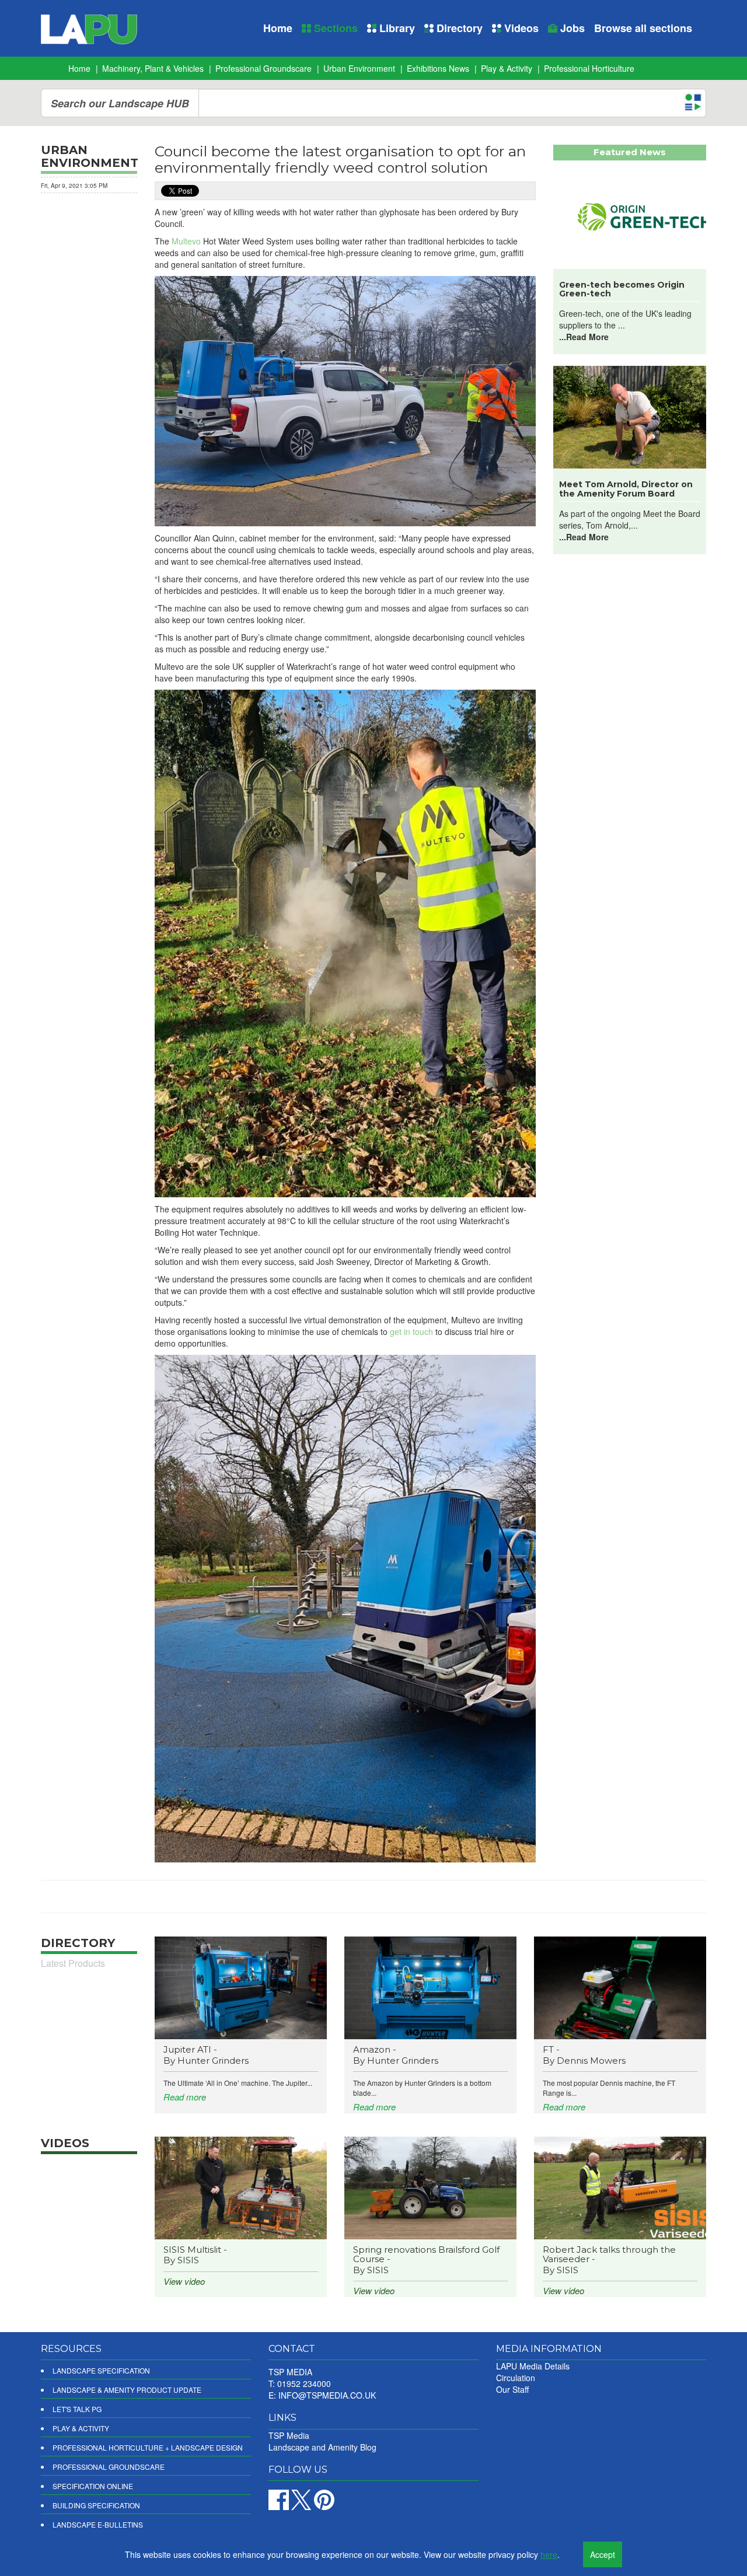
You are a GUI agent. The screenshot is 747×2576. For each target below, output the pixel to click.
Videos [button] (520, 28)
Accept (603, 2554)
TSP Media (289, 2435)
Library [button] (396, 28)
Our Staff (512, 2389)
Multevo (186, 241)
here (549, 2554)
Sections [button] (334, 28)
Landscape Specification (101, 2370)
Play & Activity (507, 68)
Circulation (516, 2378)
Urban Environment (359, 68)
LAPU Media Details (533, 2366)
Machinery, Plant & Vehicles (153, 68)
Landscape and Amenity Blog (322, 2447)
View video (184, 2281)
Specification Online (93, 2486)
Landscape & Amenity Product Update (127, 2390)
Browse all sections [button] (643, 28)
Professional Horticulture (589, 68)
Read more (185, 2097)
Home (278, 28)
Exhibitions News (438, 68)
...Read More (584, 337)
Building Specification (96, 2505)
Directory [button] (458, 28)
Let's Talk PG (77, 2409)
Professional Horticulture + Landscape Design (148, 2447)
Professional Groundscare (263, 68)
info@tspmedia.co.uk (327, 2395)
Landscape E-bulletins (98, 2524)
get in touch (411, 1331)
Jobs (571, 28)
